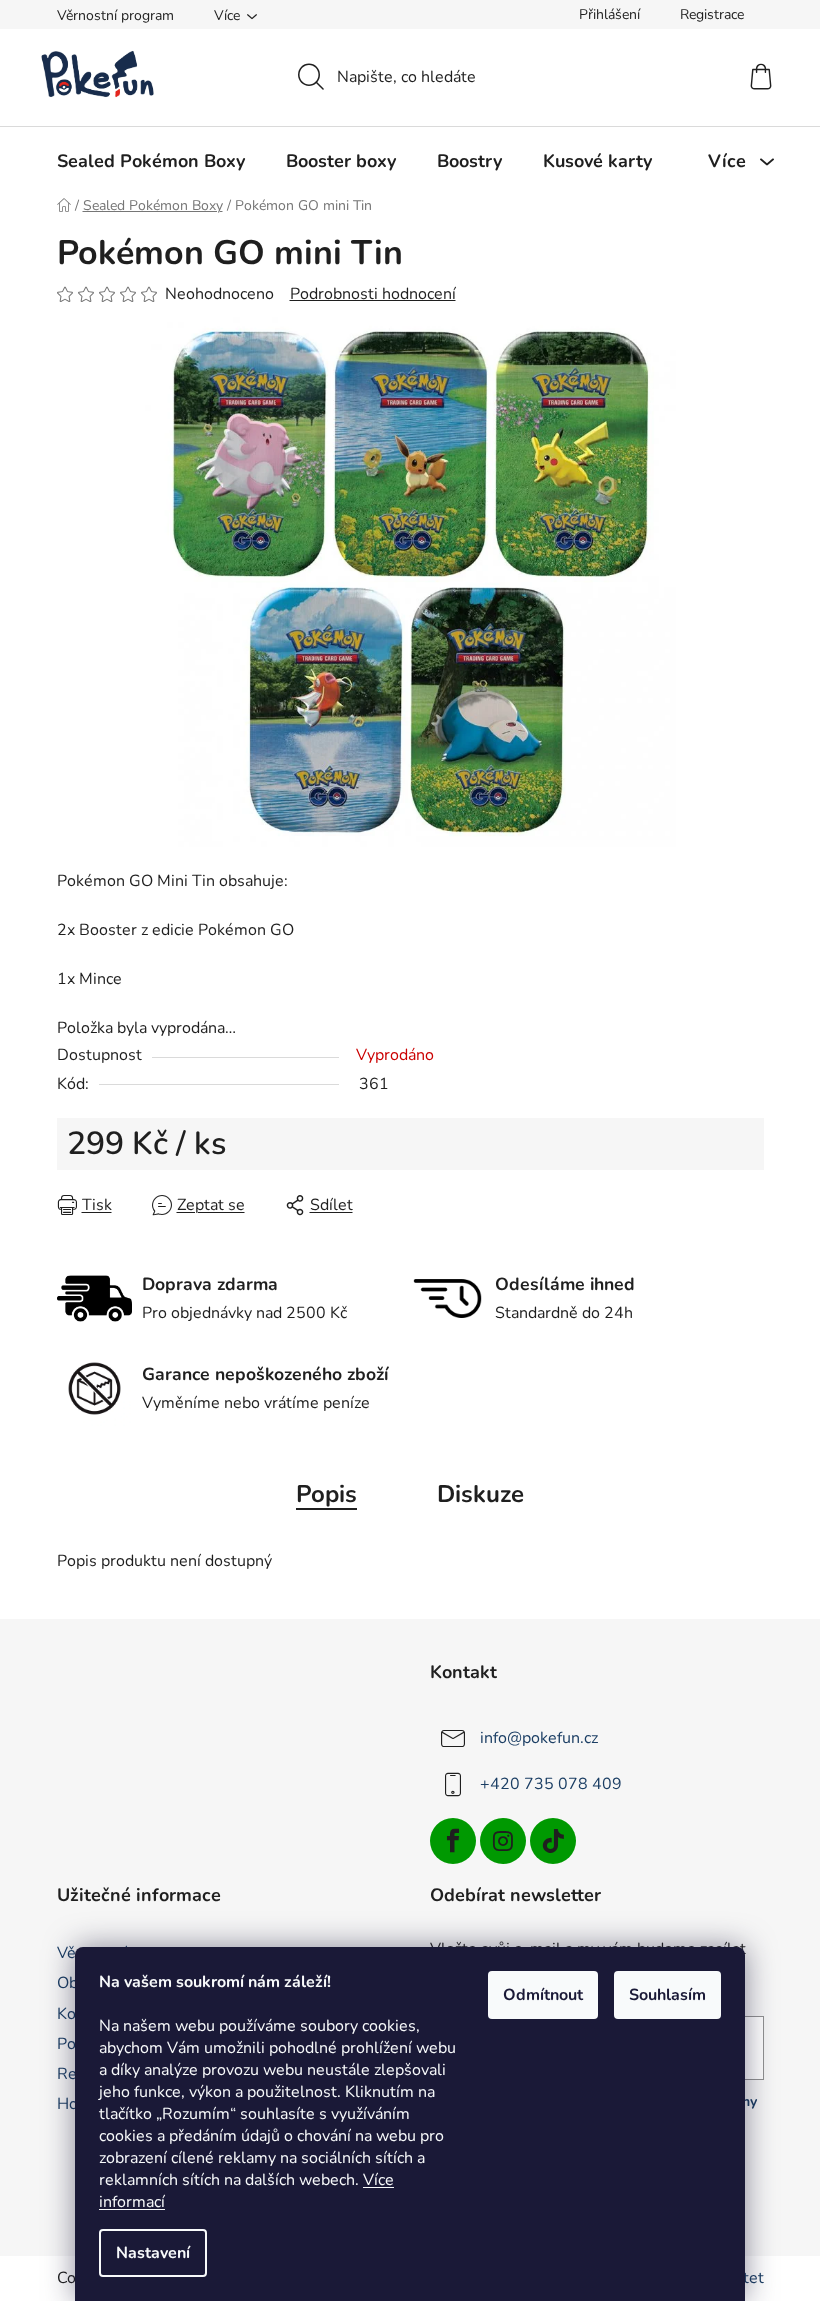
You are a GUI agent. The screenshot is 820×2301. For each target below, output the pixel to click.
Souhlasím (667, 1995)
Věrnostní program (115, 15)
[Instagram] (503, 1841)
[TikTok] (553, 1841)
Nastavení (153, 2253)
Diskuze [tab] (480, 1494)
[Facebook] (453, 1841)
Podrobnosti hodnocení (373, 294)
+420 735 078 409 (551, 1783)
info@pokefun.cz (539, 1737)
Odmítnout (543, 1995)
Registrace (712, 14)
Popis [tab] (326, 1494)
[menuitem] (151, 161)
